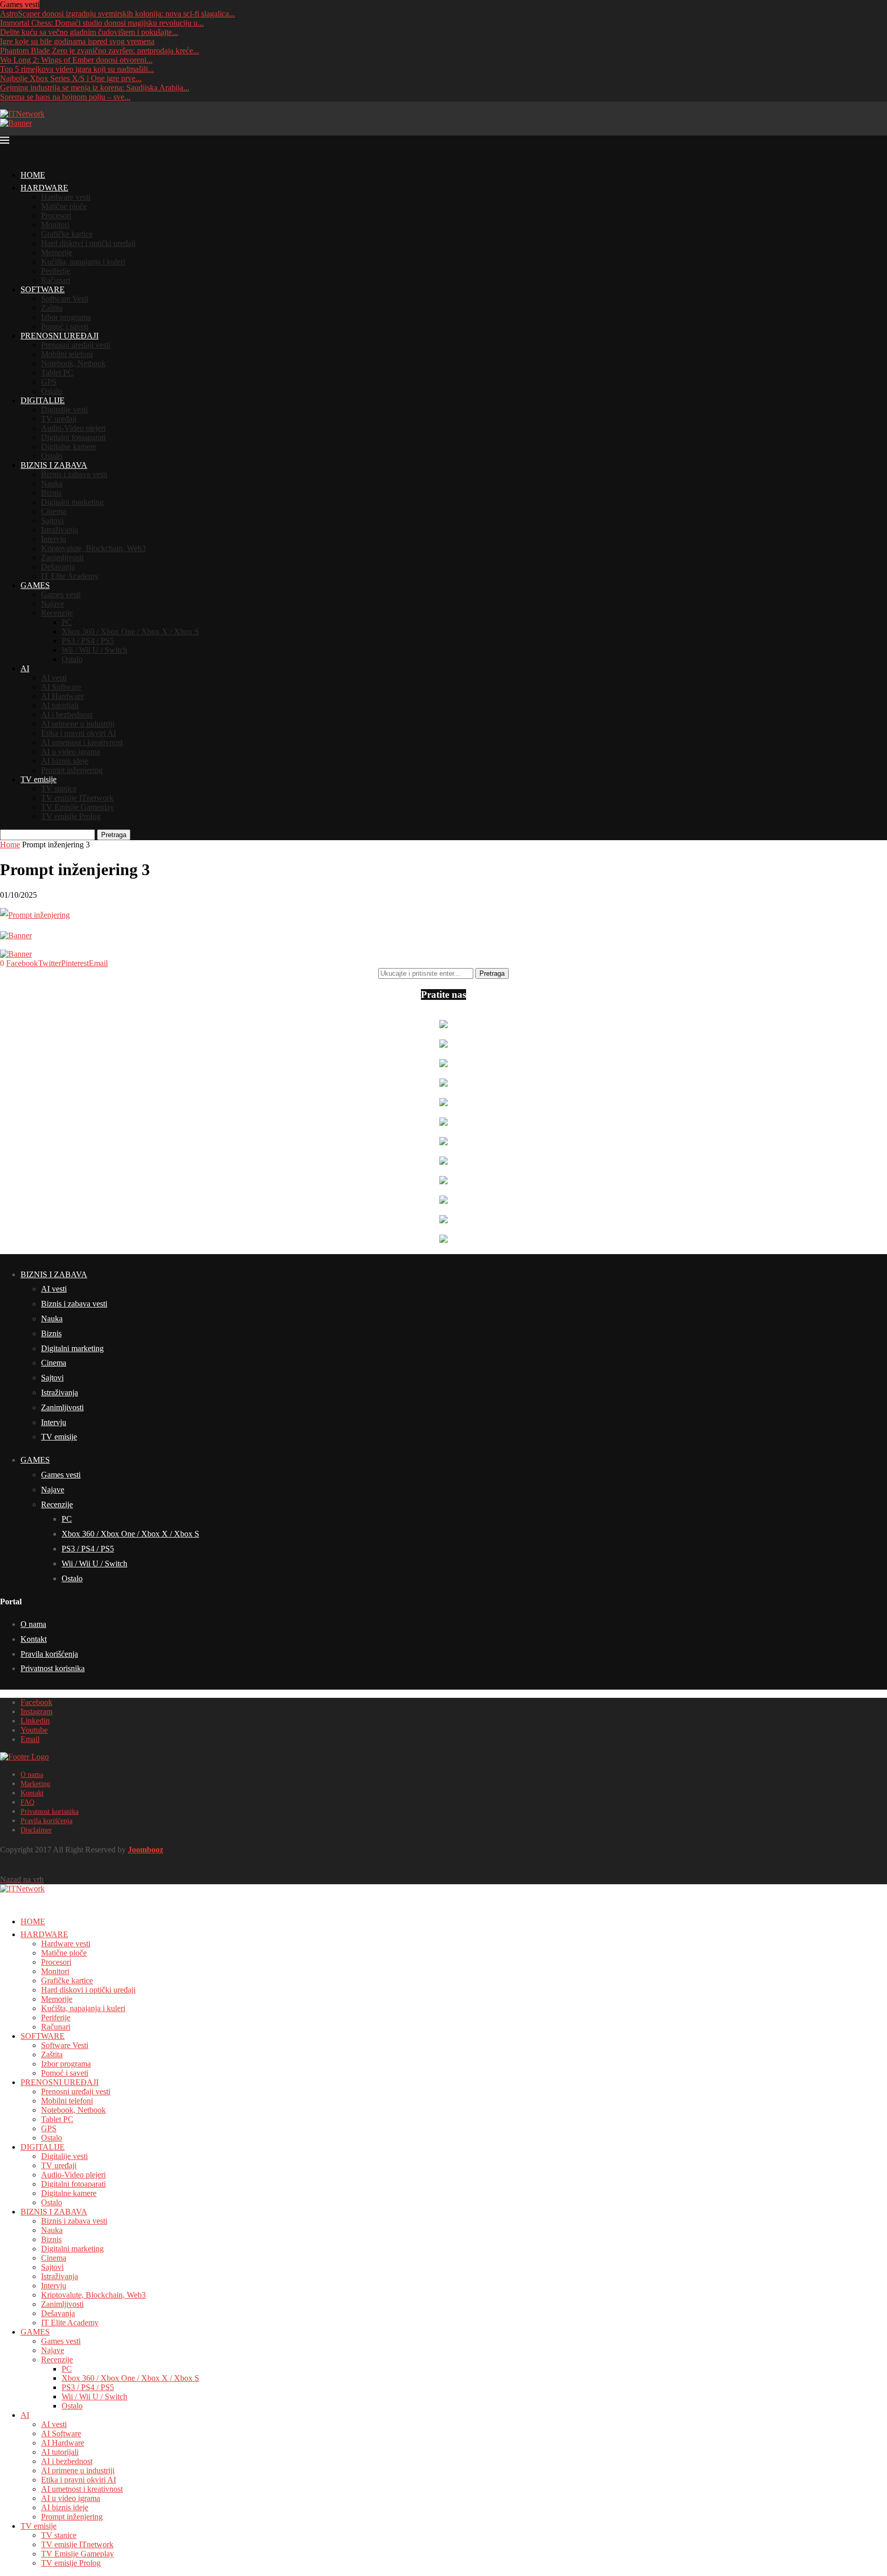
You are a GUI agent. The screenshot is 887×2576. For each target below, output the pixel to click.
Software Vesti (65, 299)
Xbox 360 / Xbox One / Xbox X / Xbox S (130, 631)
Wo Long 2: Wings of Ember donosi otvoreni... (76, 60)
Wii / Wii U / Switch (94, 650)
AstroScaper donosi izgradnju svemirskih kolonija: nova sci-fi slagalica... (118, 14)
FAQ (27, 1802)
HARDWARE (44, 188)
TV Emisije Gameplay (78, 807)
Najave (53, 604)
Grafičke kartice (67, 234)
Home (10, 845)
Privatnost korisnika (53, 1668)
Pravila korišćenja (49, 1654)
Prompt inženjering (72, 770)
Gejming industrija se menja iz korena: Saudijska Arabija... (95, 88)
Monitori (55, 225)
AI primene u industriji (78, 724)
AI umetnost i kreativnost (82, 742)
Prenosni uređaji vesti (76, 345)
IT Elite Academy (70, 576)
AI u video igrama (71, 752)
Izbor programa (66, 317)
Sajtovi (52, 520)
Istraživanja (60, 530)
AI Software (61, 687)
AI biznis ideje (65, 761)
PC (67, 622)
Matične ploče (64, 206)
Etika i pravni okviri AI (79, 733)
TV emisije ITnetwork (77, 798)
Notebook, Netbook (73, 363)
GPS (49, 382)
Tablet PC (57, 373)
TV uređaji (59, 419)
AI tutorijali (60, 705)
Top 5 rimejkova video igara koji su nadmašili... (77, 69)
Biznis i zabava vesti (74, 474)
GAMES (35, 585)
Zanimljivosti (62, 557)
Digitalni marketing (72, 502)
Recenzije (57, 613)
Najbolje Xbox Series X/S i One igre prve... (71, 78)
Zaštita (52, 308)
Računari (56, 280)
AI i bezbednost (67, 715)
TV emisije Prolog (71, 816)
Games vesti (61, 594)
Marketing (35, 1784)
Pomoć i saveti (65, 326)
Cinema (54, 511)
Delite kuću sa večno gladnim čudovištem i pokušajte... (89, 32)
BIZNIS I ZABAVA (54, 465)
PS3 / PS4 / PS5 (88, 641)
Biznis (51, 493)
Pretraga (114, 835)
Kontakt (34, 1639)
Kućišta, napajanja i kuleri (83, 262)
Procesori (56, 215)
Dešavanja (58, 567)
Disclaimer (36, 1830)
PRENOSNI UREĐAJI (60, 336)
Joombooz (146, 1850)
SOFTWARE (43, 289)
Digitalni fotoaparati (73, 437)
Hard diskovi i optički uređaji (88, 243)
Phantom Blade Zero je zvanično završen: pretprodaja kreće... (100, 51)
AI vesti (54, 678)
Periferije (56, 271)
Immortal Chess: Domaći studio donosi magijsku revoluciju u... (102, 23)
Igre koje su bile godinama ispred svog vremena (77, 41)
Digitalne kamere (69, 447)
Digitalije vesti (64, 410)
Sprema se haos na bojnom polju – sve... (65, 97)
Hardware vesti (66, 197)
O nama (33, 1624)
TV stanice (59, 789)
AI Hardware (63, 696)
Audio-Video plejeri (73, 428)
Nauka (52, 484)
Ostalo (52, 391)
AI (25, 668)
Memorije (57, 252)
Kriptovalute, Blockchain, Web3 (93, 548)
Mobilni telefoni (67, 354)
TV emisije (38, 779)
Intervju (54, 539)
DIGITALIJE (43, 400)
